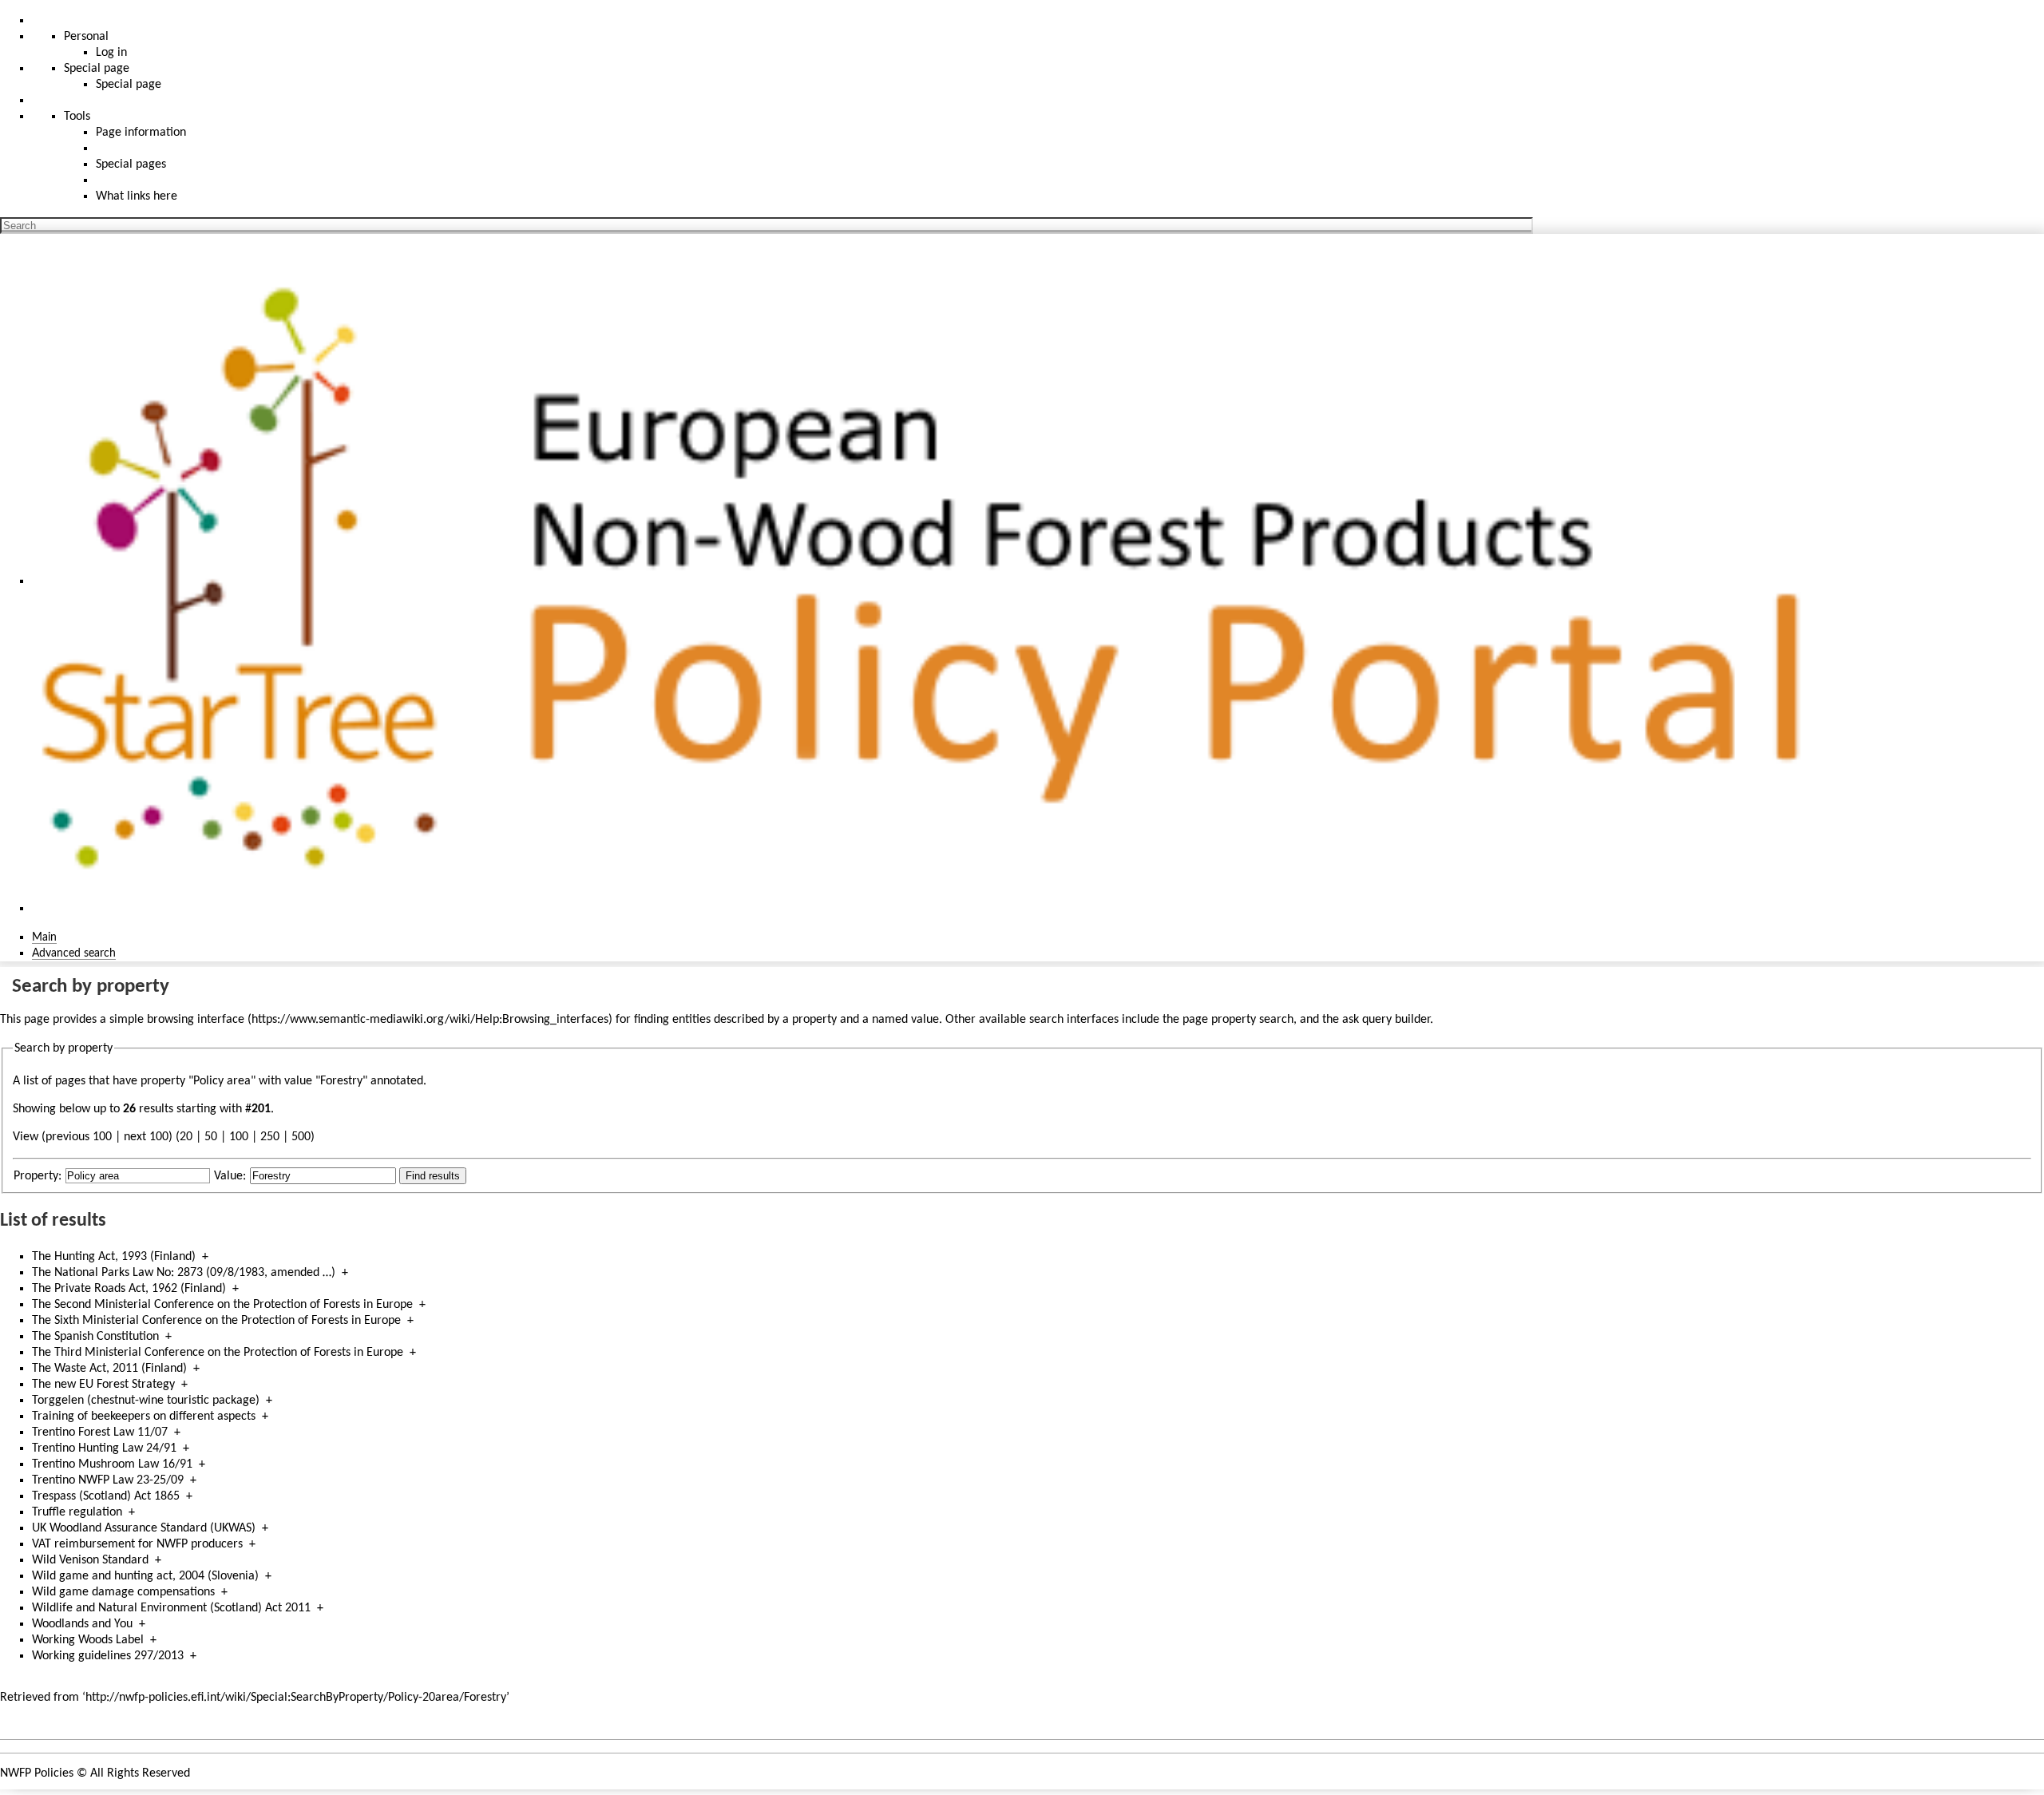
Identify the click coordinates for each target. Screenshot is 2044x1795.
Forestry (341, 1081)
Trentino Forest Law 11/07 (100, 1432)
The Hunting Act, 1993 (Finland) (114, 1257)
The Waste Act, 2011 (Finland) (109, 1369)
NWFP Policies (37, 1773)
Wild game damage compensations (123, 1592)
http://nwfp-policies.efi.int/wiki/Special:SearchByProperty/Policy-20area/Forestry (296, 1698)
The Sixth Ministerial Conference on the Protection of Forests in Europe (216, 1321)
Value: (230, 1176)
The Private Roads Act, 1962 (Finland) (129, 1289)
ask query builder (1386, 1020)
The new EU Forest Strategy (103, 1385)
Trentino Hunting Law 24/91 (104, 1448)
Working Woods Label (88, 1640)
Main (44, 937)
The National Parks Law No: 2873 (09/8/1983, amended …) (184, 1273)
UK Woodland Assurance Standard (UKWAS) (144, 1528)
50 (211, 1137)
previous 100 (79, 1137)
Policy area (222, 1081)
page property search (1238, 1020)
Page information (141, 133)
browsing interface (196, 1020)
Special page (129, 85)
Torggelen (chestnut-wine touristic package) (146, 1401)
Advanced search (74, 953)
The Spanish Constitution (95, 1337)
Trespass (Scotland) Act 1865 (106, 1496)
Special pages (131, 164)
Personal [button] (86, 37)
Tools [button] (77, 117)
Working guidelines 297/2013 (108, 1656)
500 (301, 1137)
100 (239, 1137)
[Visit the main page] (937, 581)
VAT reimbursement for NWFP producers (137, 1544)
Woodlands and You (82, 1624)
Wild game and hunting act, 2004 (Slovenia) (145, 1576)
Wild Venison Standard (90, 1560)
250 (270, 1137)
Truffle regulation (77, 1512)
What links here (137, 196)
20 (186, 1137)
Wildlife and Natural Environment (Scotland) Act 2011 (171, 1608)
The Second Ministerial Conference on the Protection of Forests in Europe (222, 1305)
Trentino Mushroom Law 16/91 (112, 1464)
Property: (38, 1176)
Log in (111, 53)
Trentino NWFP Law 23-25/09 (108, 1480)
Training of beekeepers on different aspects (144, 1417)
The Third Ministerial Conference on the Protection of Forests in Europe (218, 1353)
